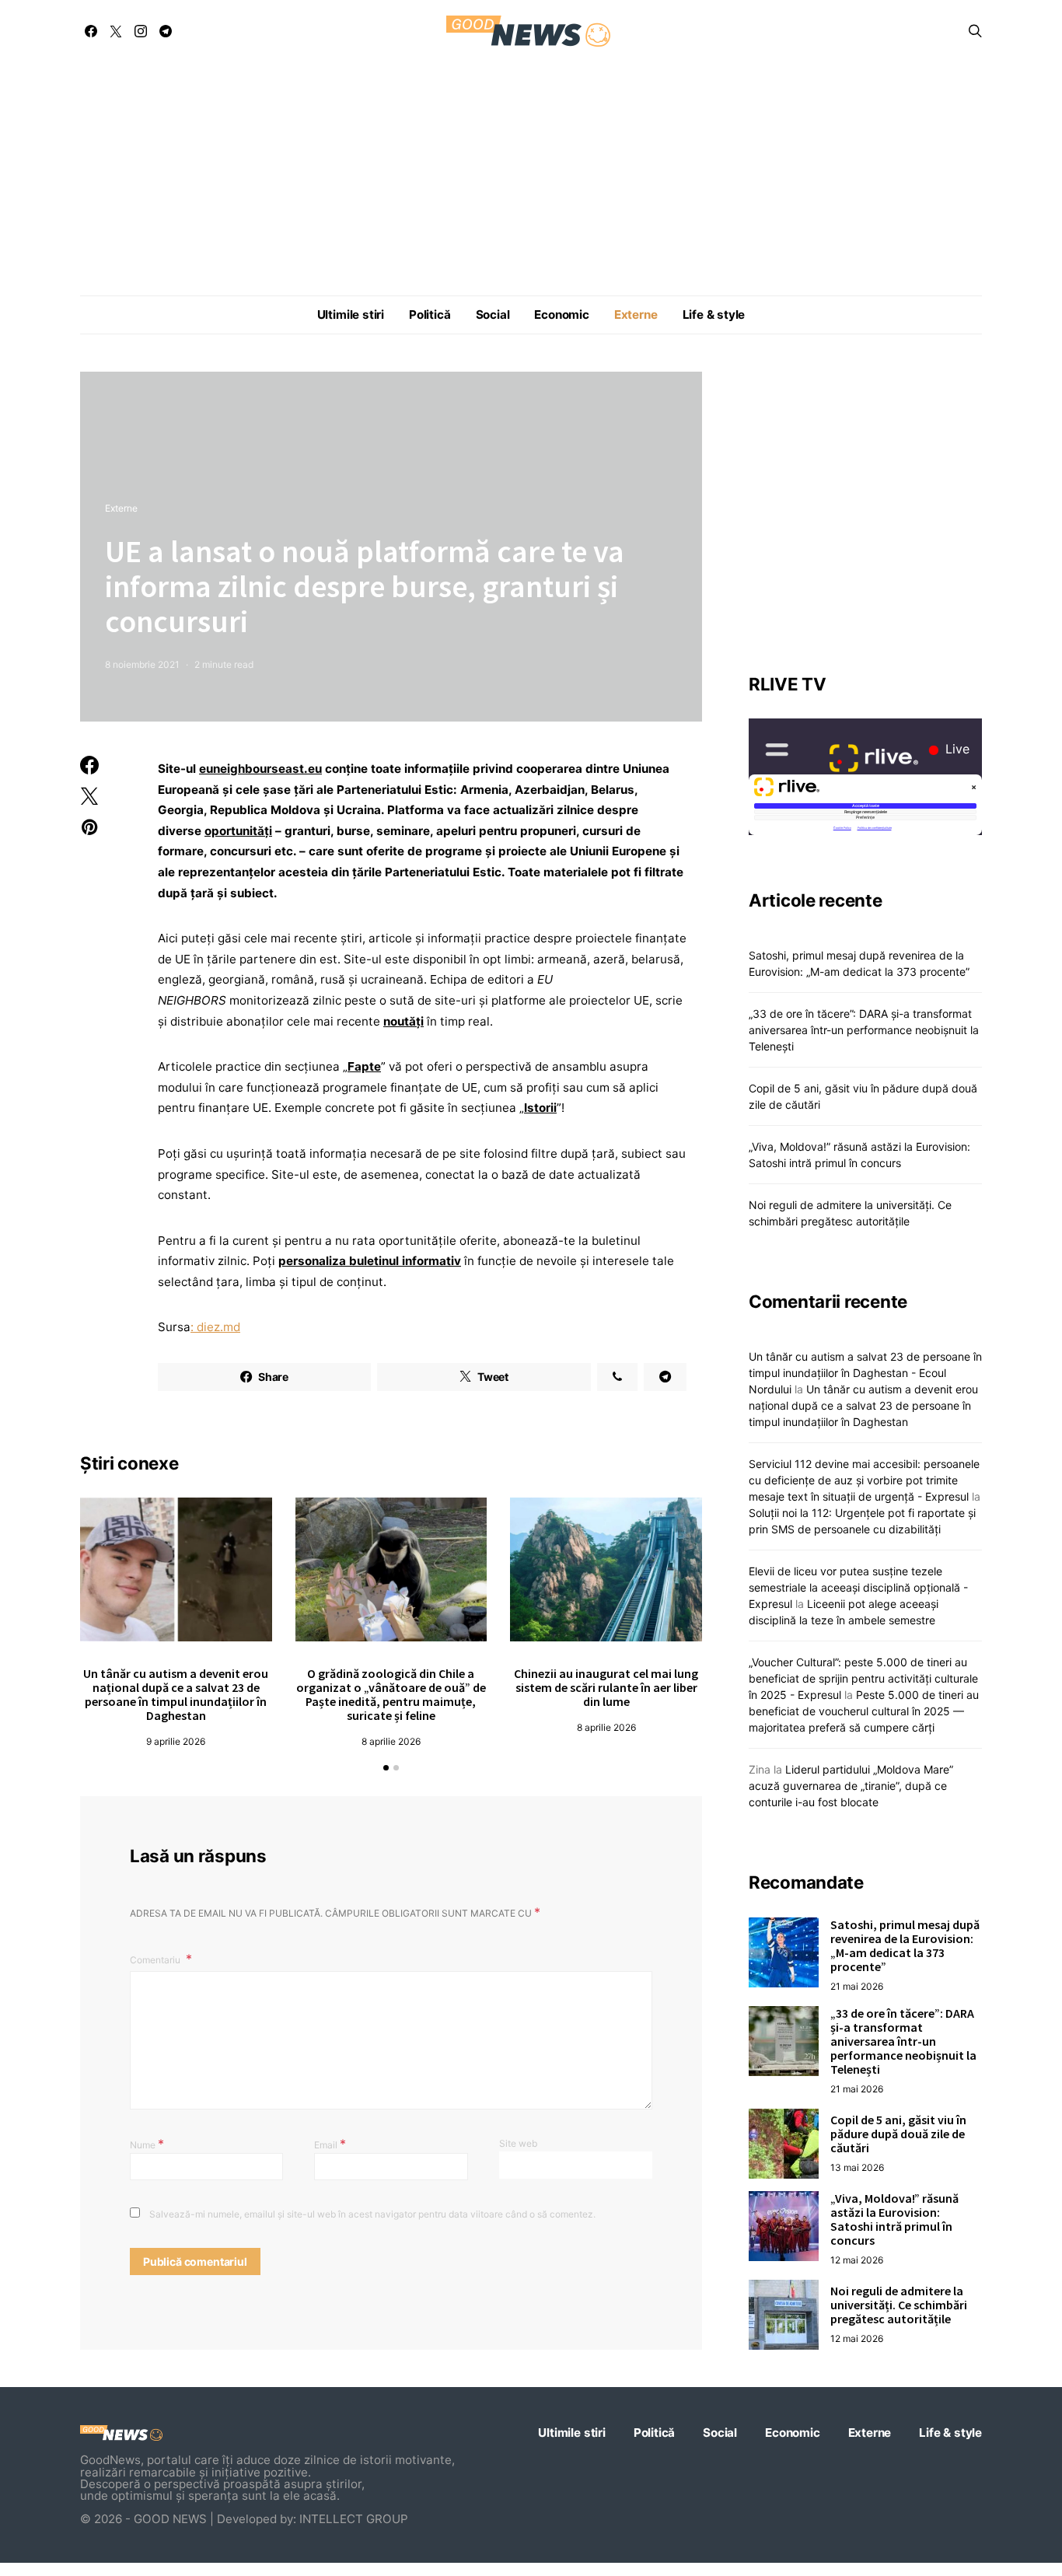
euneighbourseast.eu (260, 769)
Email (330, 2144)
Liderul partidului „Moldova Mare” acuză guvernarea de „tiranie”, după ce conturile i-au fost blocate (851, 1786)
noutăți (403, 1021)
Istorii (540, 1108)
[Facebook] (91, 31)
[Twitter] (116, 31)
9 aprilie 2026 (176, 1741)
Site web (518, 2143)
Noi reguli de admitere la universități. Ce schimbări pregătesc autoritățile (899, 2305)
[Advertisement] (531, 179)
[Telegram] (166, 31)
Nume (147, 2144)
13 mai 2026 (857, 2167)
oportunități (238, 831)
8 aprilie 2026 (391, 1741)
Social (493, 315)
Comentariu (156, 1960)
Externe (636, 315)
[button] (386, 1768)
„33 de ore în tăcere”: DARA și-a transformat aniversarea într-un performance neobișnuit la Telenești (864, 1030)
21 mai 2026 (857, 1986)
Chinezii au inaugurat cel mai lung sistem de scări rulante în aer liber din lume (606, 1687)
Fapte (364, 1066)
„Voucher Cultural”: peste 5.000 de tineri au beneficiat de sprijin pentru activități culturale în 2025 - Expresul (863, 1678)
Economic (561, 315)
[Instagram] (141, 31)
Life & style (714, 315)
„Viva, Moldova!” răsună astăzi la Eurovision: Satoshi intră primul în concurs (894, 2219)
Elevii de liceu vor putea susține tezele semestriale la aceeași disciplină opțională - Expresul (858, 1587)
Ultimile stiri (351, 315)
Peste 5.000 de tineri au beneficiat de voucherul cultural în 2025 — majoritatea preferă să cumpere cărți (864, 1711)
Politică (430, 315)
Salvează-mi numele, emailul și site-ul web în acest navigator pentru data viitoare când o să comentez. (372, 2214)
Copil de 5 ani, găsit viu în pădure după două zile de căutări (898, 2134)
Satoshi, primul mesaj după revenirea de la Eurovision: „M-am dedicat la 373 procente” (905, 1945)
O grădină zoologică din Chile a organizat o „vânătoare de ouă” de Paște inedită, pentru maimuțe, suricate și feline (391, 1694)
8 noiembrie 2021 (142, 664)
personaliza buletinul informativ (370, 1261)
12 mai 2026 (857, 2260)
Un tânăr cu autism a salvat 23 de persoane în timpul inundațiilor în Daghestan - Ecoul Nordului (865, 1373)
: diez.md (215, 1327)
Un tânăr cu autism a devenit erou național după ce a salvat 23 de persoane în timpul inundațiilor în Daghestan (176, 1694)
